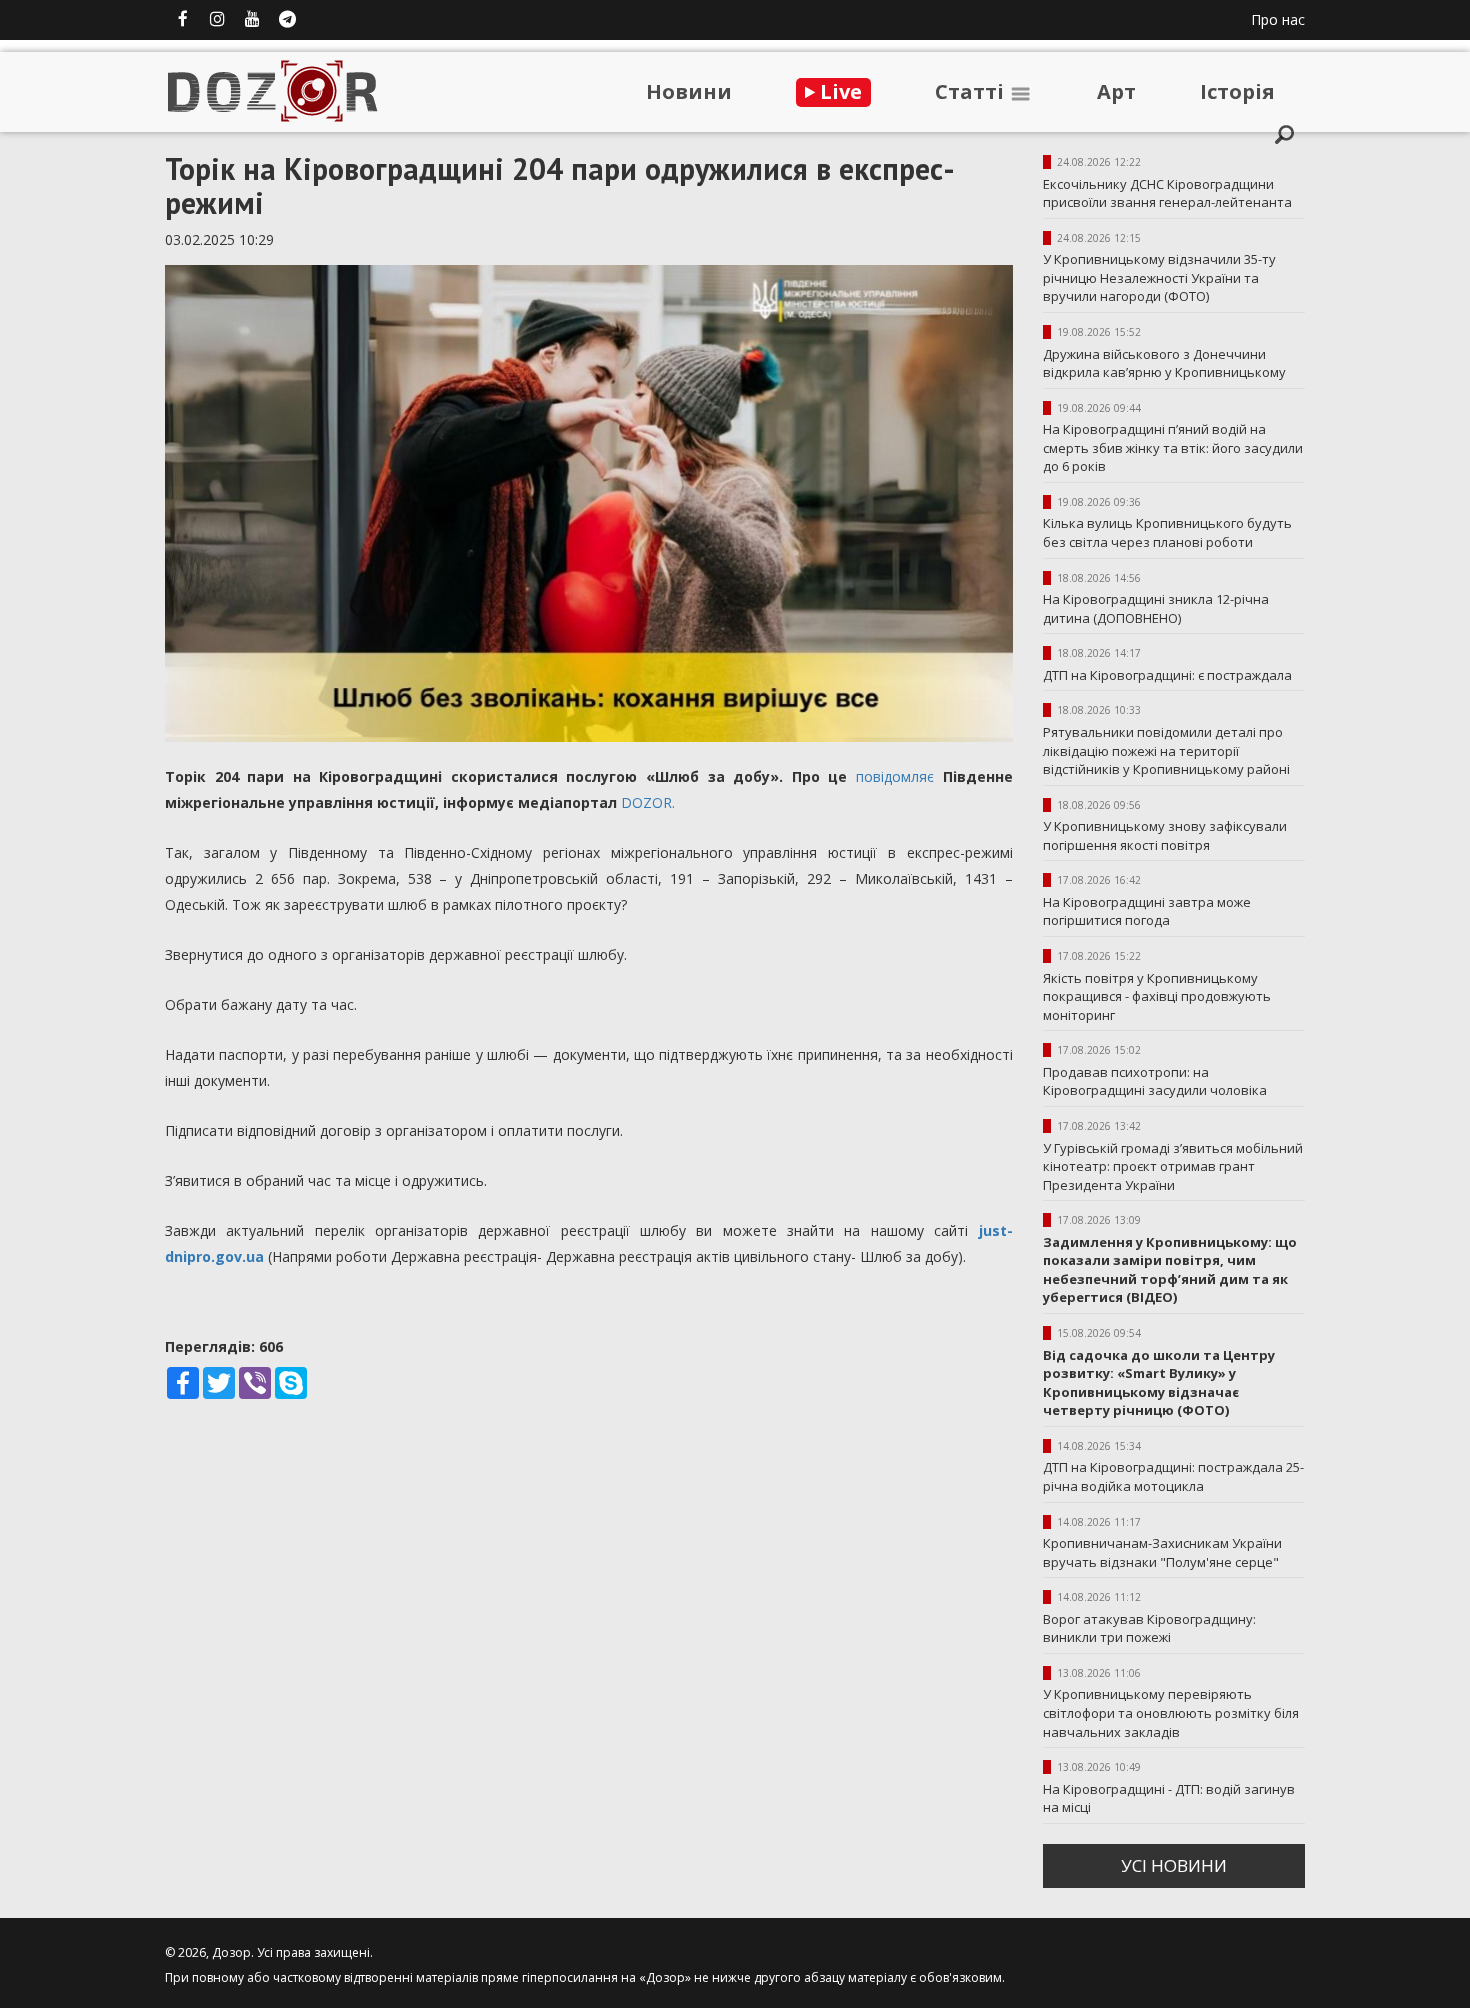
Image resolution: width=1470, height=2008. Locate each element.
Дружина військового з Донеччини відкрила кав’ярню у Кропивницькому (1164, 363)
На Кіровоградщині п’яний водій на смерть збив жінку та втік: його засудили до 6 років (1173, 447)
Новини (689, 91)
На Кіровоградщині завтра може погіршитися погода (1147, 911)
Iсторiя (1237, 91)
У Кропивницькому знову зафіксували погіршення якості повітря (1165, 835)
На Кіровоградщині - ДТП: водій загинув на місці (1169, 1798)
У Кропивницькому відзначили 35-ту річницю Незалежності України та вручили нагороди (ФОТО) (1159, 277)
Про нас (1278, 19)
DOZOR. (648, 802)
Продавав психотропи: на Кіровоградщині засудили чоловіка (1155, 1081)
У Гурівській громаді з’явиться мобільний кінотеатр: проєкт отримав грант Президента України (1173, 1166)
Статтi (972, 91)
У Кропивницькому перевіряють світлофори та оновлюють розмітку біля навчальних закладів (1171, 1712)
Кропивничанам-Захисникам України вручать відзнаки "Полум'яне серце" (1162, 1552)
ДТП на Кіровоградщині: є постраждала (1167, 675)
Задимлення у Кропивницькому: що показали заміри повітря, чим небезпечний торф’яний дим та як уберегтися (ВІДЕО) (1170, 1270)
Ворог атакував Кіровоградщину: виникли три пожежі (1149, 1628)
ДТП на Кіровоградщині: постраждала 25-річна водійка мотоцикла (1173, 1476)
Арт (1116, 91)
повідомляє (895, 776)
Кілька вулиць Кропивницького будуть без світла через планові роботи (1167, 532)
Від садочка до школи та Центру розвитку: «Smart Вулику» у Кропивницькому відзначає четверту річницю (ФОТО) (1159, 1383)
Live (838, 91)
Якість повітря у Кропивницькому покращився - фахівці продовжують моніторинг (1157, 996)
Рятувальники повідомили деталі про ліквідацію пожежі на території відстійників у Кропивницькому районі (1166, 750)
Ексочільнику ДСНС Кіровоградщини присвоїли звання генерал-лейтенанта (1167, 193)
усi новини (1174, 1865)
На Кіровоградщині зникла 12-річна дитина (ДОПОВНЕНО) (1156, 608)
